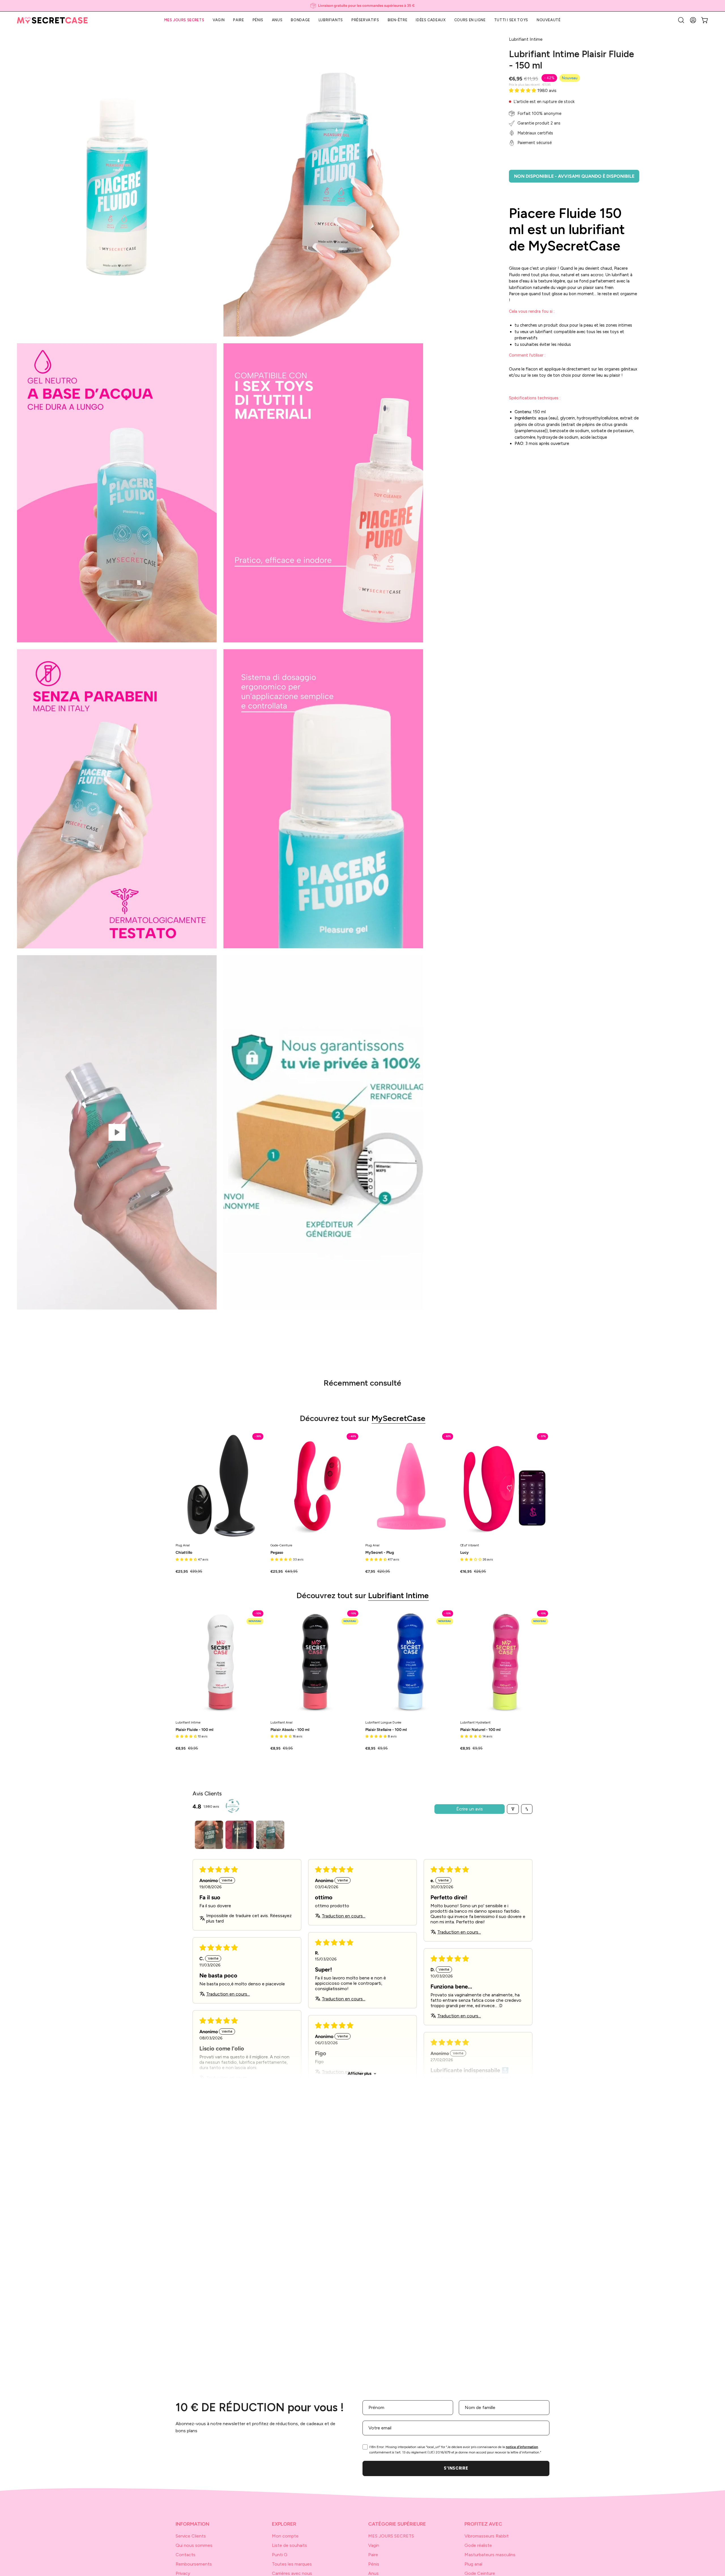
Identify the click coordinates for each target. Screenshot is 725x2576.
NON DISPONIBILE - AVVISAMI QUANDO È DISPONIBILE (574, 176)
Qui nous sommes (194, 2545)
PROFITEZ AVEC (483, 2524)
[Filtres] (513, 1809)
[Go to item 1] (209, 1835)
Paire (373, 2555)
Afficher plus (360, 2074)
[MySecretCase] (52, 20)
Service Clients (191, 2536)
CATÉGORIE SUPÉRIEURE (397, 2524)
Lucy (464, 1553)
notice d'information (522, 2447)
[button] (681, 20)
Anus (373, 2573)
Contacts (185, 2555)
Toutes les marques (292, 2564)
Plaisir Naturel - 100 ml (480, 1730)
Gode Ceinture (480, 2573)
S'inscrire (456, 2468)
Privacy (183, 2573)
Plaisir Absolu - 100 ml (290, 1730)
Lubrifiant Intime (398, 1595)
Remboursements (194, 2564)
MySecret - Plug (380, 1553)
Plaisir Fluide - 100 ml (194, 1730)
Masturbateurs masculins (490, 2555)
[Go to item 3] (270, 1835)
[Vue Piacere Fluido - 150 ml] (117, 1132)
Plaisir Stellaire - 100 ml (386, 1730)
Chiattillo (184, 1553)
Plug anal (473, 2564)
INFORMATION (192, 2524)
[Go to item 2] (240, 1835)
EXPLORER (284, 2524)
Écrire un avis (470, 1809)
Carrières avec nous (292, 2573)
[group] (362, 6)
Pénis (374, 2564)
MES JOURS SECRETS (391, 2536)
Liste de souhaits (289, 2545)
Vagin (374, 2545)
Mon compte (285, 2536)
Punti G (280, 2555)
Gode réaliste (478, 2545)
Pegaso (277, 1553)
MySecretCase (398, 1418)
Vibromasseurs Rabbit (487, 2536)
